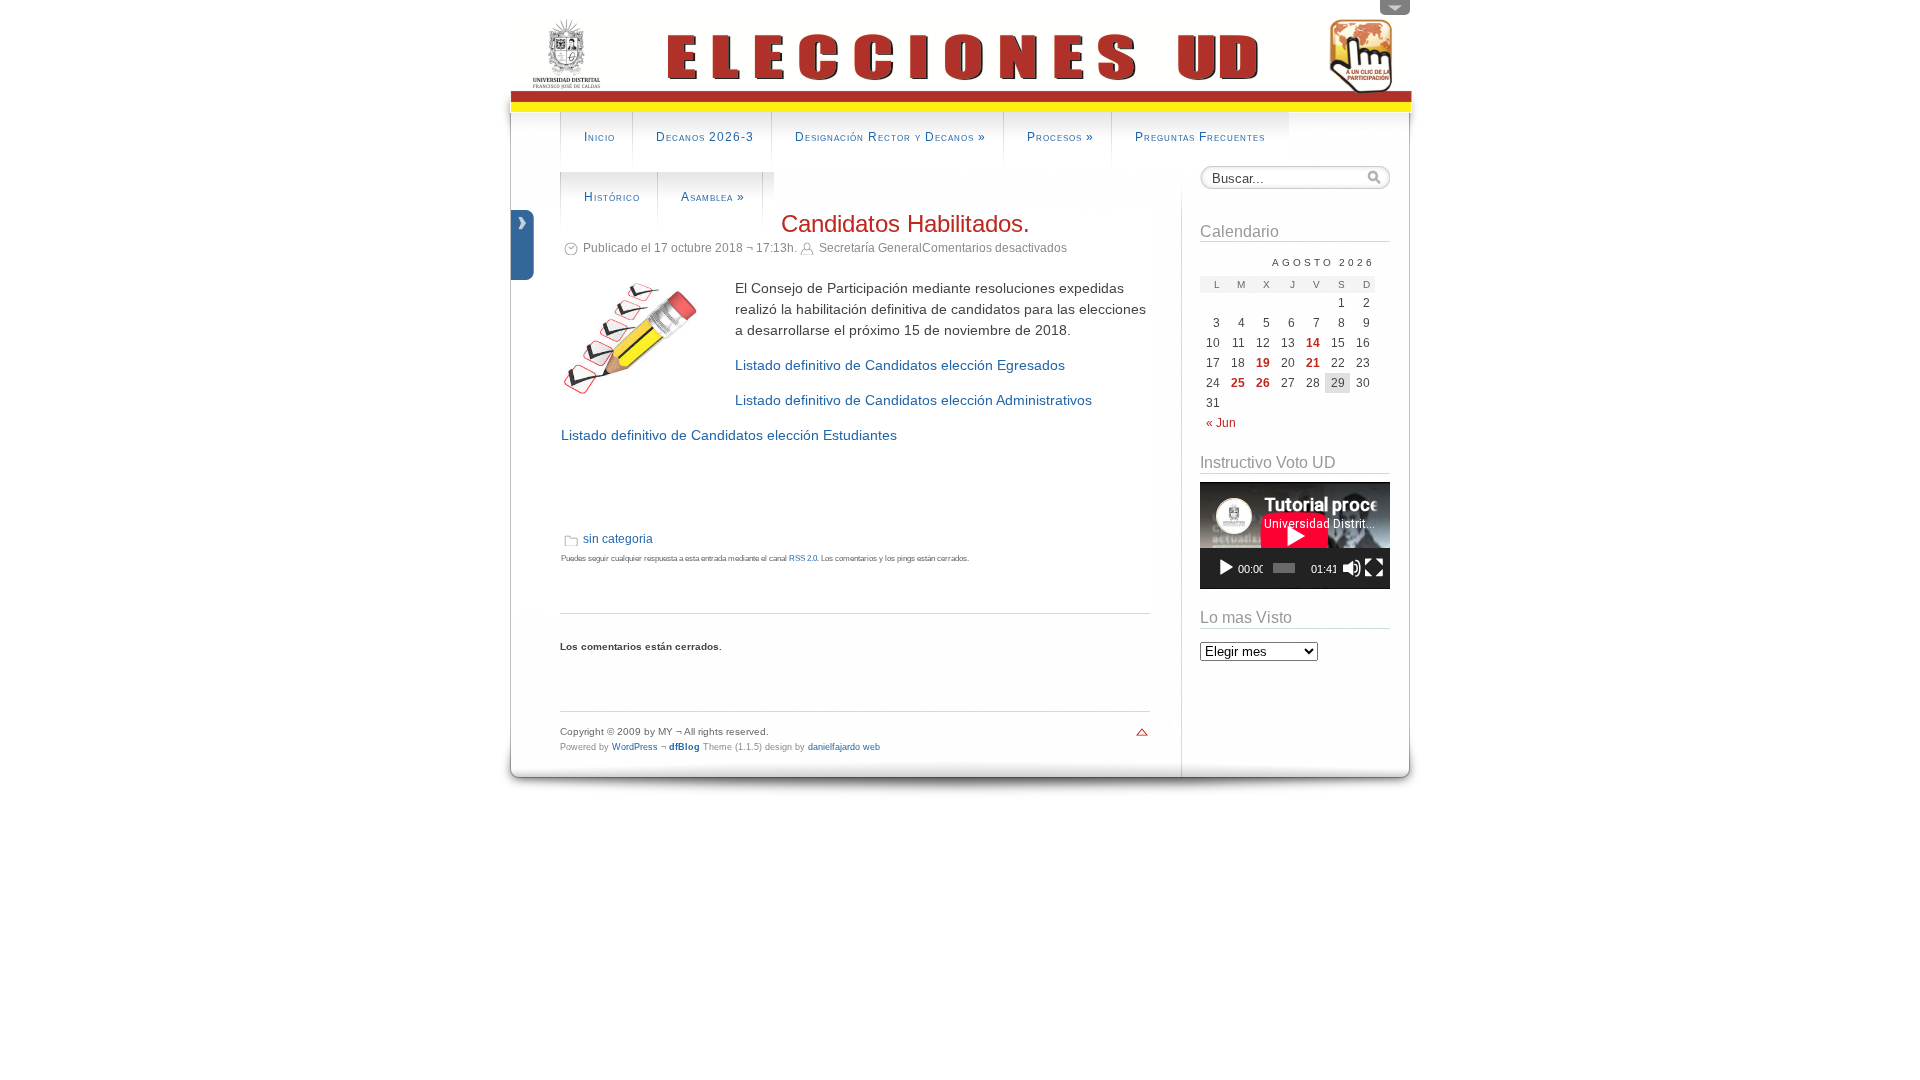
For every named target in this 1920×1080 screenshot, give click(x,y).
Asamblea (713, 197)
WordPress (635, 747)
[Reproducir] (1226, 568)
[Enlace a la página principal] (961, 109)
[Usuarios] (1395, 12)
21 (1313, 363)
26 (1263, 383)
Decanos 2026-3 (705, 137)
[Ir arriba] (1142, 737)
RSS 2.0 (803, 558)
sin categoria (618, 539)
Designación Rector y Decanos (890, 137)
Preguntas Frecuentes (1200, 137)
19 (1263, 363)
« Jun (1221, 423)
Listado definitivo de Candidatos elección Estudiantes (729, 435)
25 (1238, 383)
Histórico (612, 197)
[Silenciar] (1352, 568)
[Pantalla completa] (1374, 568)
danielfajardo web (844, 747)
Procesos (1060, 137)
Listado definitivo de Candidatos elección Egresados (900, 365)
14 (1313, 343)
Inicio (599, 137)
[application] (1295, 535)
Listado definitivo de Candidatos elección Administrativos (913, 400)
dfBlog (684, 747)
